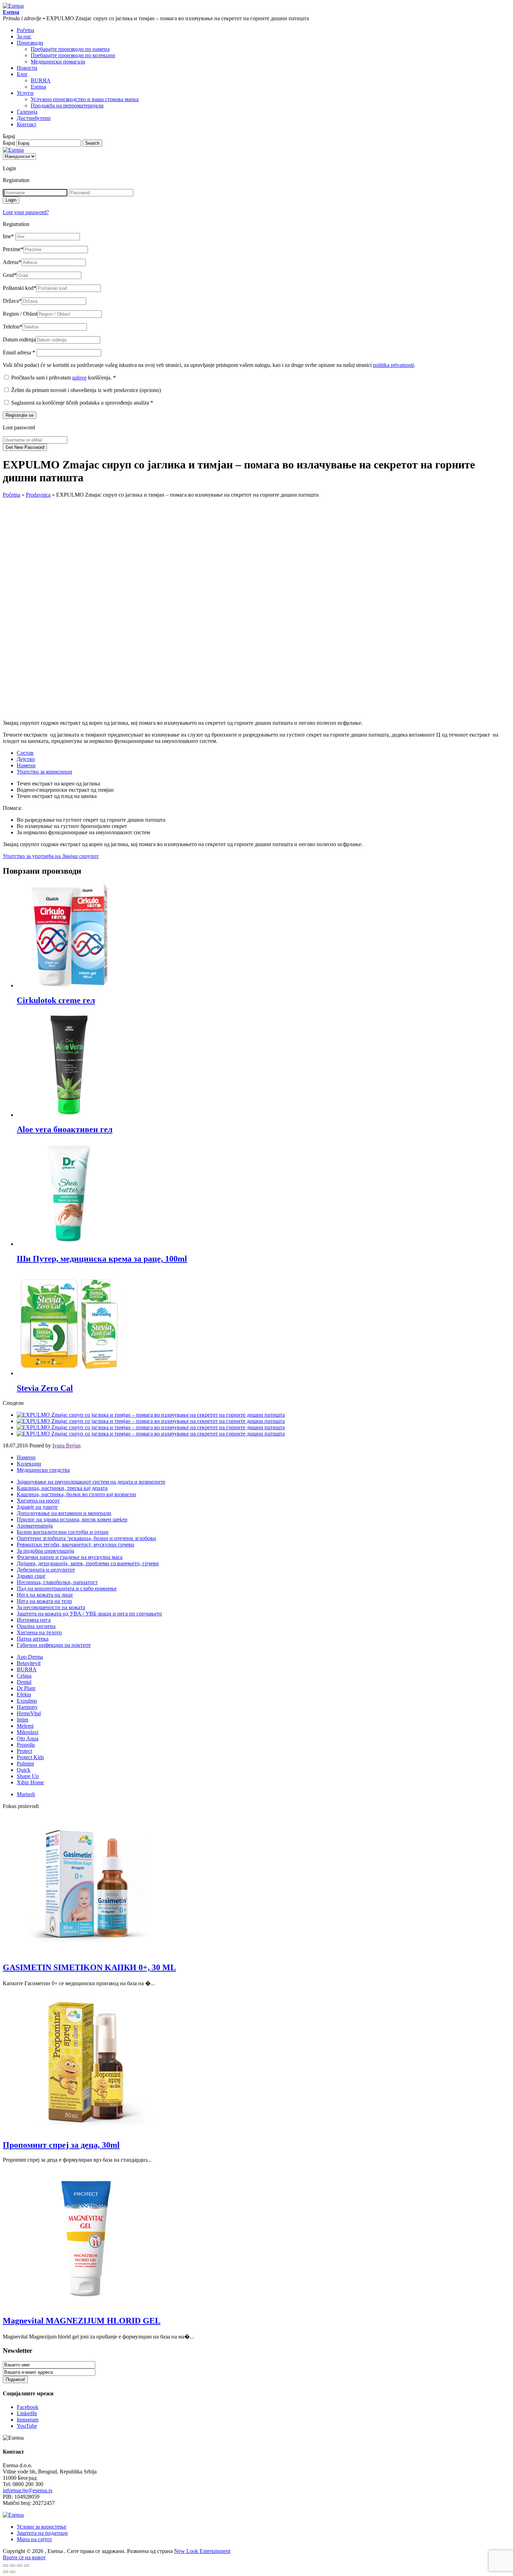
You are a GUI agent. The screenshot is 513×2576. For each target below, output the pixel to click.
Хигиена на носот (38, 1501)
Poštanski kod (20, 288)
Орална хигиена (36, 1626)
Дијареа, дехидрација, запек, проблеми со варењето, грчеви (88, 1563)
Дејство (26, 759)
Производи (30, 43)
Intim (23, 1720)
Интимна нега (34, 1620)
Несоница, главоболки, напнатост (57, 1582)
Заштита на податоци (42, 2533)
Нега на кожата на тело (44, 1601)
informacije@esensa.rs (28, 2490)
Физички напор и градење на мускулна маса (70, 1557)
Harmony (27, 1707)
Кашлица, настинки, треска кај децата (62, 1488)
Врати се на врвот (24, 2557)
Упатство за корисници (44, 772)
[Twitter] (151, 1421)
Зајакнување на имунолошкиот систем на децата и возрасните (91, 1482)
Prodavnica (38, 495)
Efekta (24, 1694)
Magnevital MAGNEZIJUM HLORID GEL (82, 2321)
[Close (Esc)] (6, 2566)
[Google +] (151, 1427)
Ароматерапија (35, 1526)
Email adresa (19, 352)
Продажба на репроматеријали (67, 106)
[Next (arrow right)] (13, 2572)
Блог (22, 74)
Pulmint (25, 1764)
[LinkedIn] (151, 1434)
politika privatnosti (393, 365)
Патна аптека (33, 1639)
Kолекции (29, 1464)
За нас (24, 36)
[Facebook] (151, 1415)
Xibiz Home (30, 1782)
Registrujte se (20, 415)
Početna (25, 30)
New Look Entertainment (202, 2551)
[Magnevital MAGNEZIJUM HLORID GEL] (87, 2306)
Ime (8, 236)
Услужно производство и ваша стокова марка (85, 99)
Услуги (25, 93)
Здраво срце (31, 1576)
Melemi (25, 1726)
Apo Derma (30, 1657)
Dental (24, 1682)
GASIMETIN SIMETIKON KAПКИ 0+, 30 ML (89, 1967)
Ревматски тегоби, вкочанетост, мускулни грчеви (76, 1545)
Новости (27, 68)
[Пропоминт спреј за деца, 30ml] (87, 2130)
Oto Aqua (28, 1738)
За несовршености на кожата (51, 1607)
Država (12, 301)
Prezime (13, 249)
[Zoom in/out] (27, 2566)
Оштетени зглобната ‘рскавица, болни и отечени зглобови (86, 1538)
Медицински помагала (58, 62)
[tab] (263, 753)
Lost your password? (26, 212)
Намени (26, 765)
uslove (79, 378)
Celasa (24, 1676)
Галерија (27, 112)
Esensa (38, 87)
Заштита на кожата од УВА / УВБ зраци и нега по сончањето (89, 1614)
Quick (24, 1770)
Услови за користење (42, 2527)
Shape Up (28, 1776)
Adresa (12, 262)
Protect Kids (30, 1757)
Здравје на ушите (37, 1507)
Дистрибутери (34, 118)
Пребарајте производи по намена (70, 49)
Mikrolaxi (28, 1732)
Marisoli (26, 1794)
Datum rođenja (19, 340)
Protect (24, 1751)
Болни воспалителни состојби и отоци (63, 1532)
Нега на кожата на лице (45, 1595)
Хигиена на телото (39, 1632)
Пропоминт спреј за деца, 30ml (61, 2145)
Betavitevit (29, 1663)
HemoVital (29, 1713)
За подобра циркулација (45, 1551)
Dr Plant (26, 1688)
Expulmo (27, 1701)
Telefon (13, 327)
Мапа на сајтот (34, 2539)
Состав (25, 753)
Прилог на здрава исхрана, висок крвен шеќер (72, 1519)
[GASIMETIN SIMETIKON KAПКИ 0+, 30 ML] (87, 1953)
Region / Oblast (20, 314)
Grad (10, 275)
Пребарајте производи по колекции (73, 55)
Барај (9, 143)
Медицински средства (43, 1470)
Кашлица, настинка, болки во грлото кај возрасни (76, 1494)
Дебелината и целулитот (46, 1570)
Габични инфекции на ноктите (54, 1645)
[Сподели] (13, 2566)
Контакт (27, 124)
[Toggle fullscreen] (20, 2566)
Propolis (26, 1745)
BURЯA (41, 80)
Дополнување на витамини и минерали (64, 1513)
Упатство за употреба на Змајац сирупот (51, 856)
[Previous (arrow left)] (6, 2572)
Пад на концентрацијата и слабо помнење (67, 1588)
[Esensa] (13, 6)
